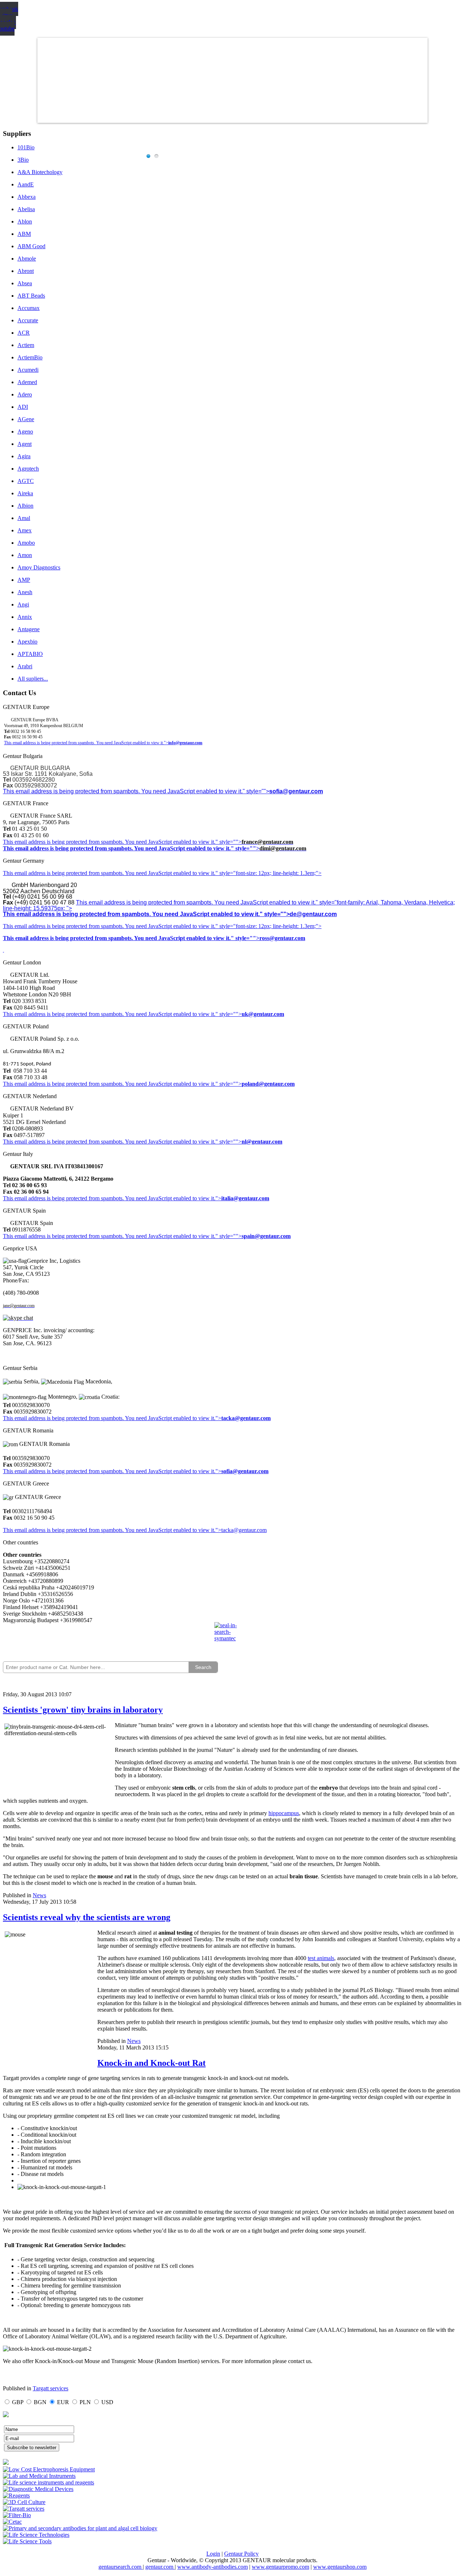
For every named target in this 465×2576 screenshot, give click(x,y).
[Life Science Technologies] (36, 2535)
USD (107, 2402)
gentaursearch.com (121, 2567)
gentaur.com (160, 2567)
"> (218, 1471)
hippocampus (284, 1813)
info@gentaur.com (185, 743)
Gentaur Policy (241, 2554)
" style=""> (229, 842)
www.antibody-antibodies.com (213, 2567)
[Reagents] (16, 2496)
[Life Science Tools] (27, 2541)
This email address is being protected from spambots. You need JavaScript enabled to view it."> (86, 743)
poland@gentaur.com (268, 1084)
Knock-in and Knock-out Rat (151, 2063)
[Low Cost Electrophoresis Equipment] (49, 2469)
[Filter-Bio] (17, 2515)
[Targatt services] (24, 2509)
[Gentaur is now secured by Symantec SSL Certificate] (232, 1636)
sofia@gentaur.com (296, 791)
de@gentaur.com (313, 914)
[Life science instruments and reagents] (48, 2482)
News (39, 1895)
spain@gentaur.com (266, 1236)
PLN (85, 2402)
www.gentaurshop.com (340, 2567)
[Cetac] (12, 2522)
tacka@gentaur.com (246, 1418)
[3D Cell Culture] (24, 2502)
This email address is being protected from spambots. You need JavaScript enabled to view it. (109, 842)
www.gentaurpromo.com (280, 2567)
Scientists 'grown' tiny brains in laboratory (83, 1710)
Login (213, 2554)
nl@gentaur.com (262, 1142)
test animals (321, 1958)
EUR (63, 2402)
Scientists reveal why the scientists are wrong (87, 1917)
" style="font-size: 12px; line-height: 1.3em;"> (268, 926)
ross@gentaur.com (282, 938)
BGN (40, 2402)
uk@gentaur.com (263, 1014)
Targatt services (50, 2388)
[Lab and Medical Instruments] (39, 2476)
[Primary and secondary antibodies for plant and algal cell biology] (80, 2528)
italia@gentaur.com (245, 1198)
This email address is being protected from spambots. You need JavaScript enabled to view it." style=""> (136, 791)
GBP (18, 2402)
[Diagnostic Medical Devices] (38, 2489)
